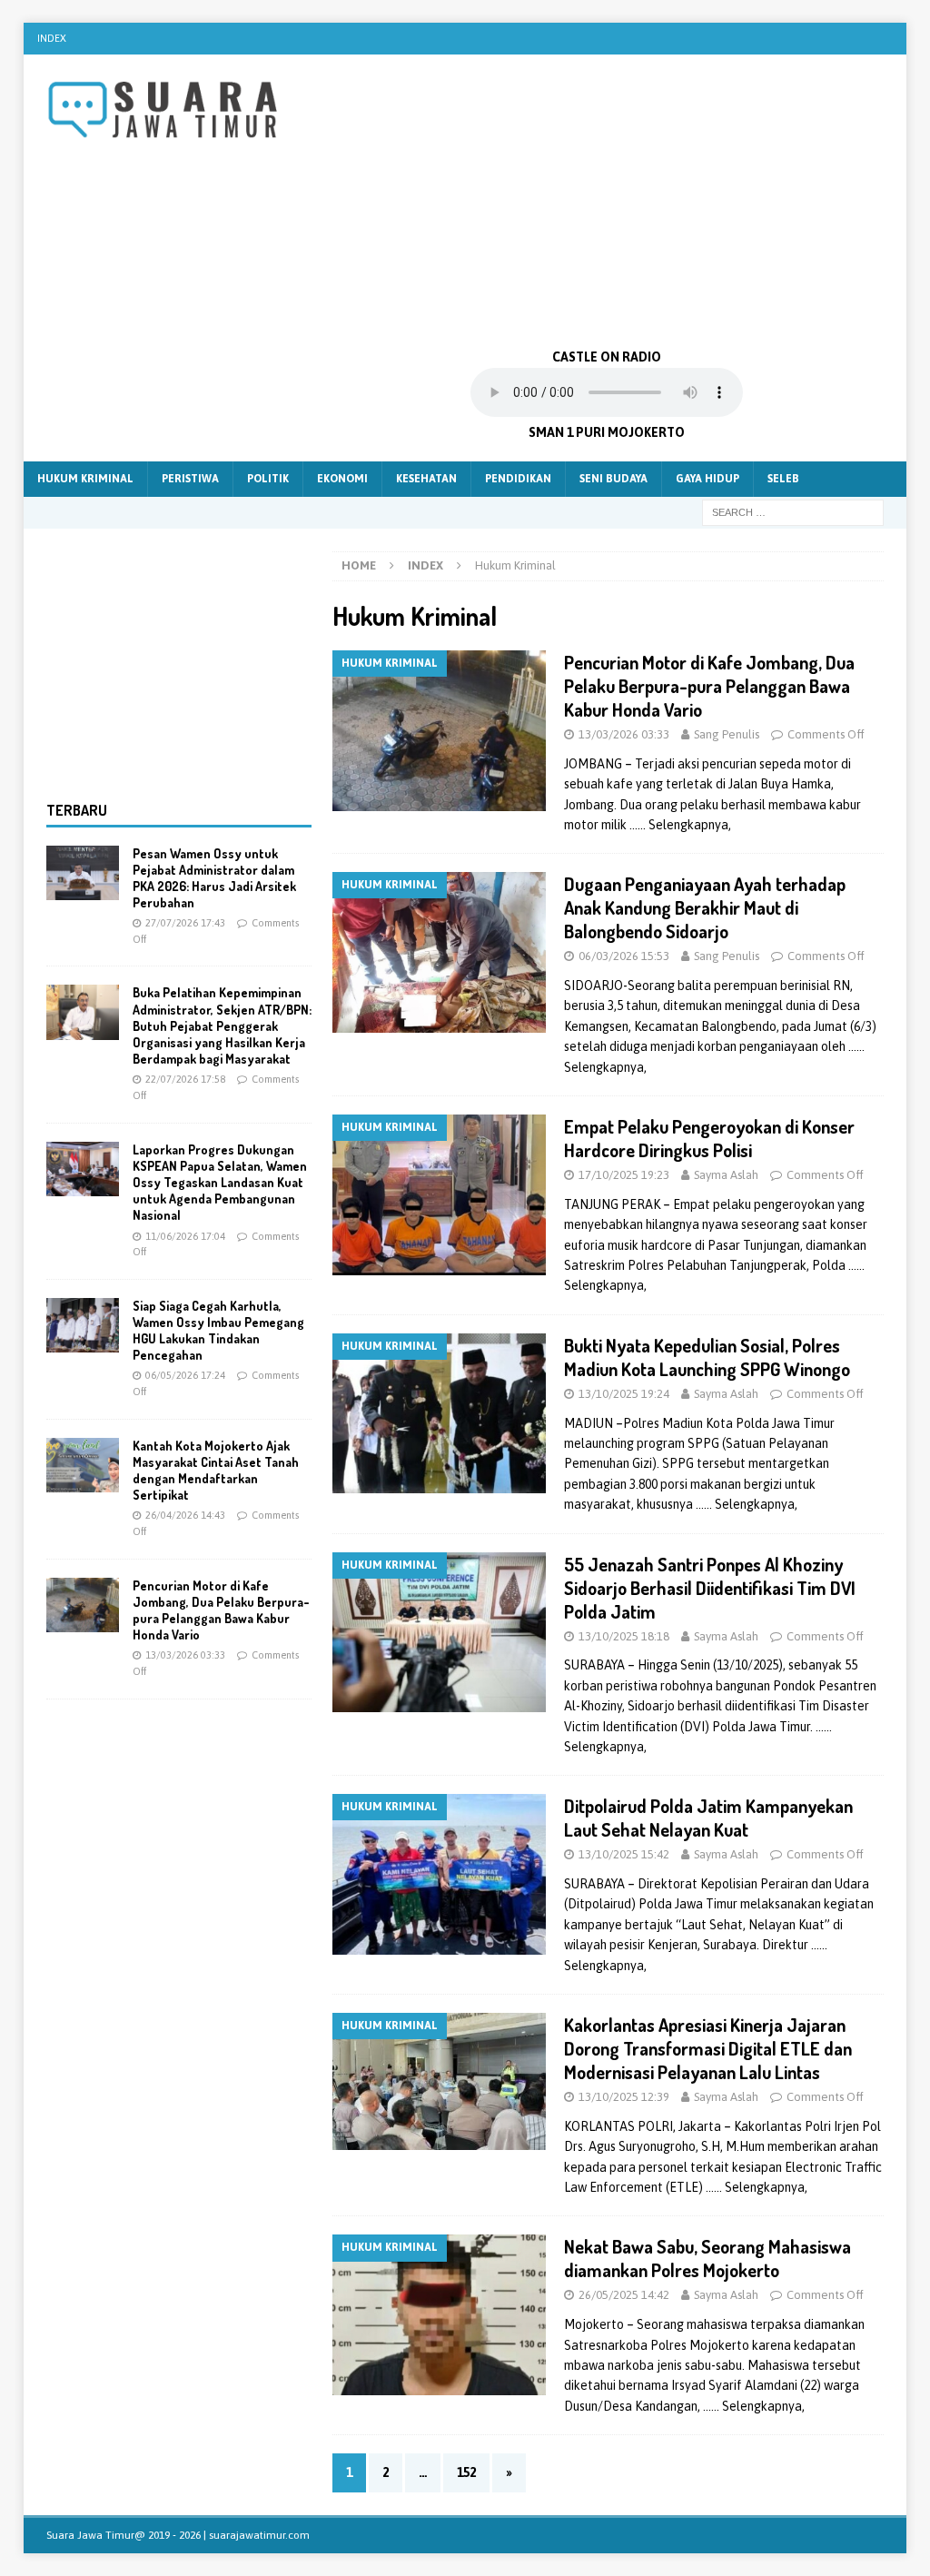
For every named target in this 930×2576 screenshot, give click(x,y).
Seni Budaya (613, 479)
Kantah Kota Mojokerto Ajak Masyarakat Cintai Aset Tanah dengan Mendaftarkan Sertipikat (216, 1471)
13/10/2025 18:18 (624, 1636)
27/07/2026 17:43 (185, 923)
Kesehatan (426, 479)
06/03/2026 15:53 (624, 956)
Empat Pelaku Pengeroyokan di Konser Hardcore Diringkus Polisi (709, 1138)
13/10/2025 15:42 (624, 1854)
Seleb (783, 479)
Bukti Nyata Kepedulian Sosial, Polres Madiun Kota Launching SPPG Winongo (707, 1357)
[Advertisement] (607, 200)
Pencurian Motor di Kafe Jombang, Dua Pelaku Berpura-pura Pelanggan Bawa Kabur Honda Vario (709, 686)
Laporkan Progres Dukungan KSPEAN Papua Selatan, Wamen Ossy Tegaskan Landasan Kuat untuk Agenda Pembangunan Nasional (220, 1183)
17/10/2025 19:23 (624, 1175)
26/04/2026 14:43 (185, 1515)
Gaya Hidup (707, 479)
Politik (268, 479)
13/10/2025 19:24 (624, 1394)
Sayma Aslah (726, 1175)
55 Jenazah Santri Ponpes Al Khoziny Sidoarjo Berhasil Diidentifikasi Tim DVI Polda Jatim (710, 1588)
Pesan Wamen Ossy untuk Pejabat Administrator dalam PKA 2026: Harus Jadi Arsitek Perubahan (214, 878)
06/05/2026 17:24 (185, 1375)
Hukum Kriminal (85, 479)
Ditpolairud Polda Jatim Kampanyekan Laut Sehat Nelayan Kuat (708, 1818)
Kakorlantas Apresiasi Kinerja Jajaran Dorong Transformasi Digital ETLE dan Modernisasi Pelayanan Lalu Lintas (708, 2048)
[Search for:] (793, 511)
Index (52, 38)
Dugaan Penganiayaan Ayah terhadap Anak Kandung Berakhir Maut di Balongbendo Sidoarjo (705, 907)
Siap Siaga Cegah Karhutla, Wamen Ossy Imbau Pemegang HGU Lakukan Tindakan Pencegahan (218, 1331)
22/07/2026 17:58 (185, 1079)
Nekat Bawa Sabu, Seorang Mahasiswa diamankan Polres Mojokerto (707, 2258)
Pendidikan (518, 479)
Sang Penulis (727, 734)
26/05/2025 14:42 (624, 2295)
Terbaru (77, 810)
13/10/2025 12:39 (624, 2097)
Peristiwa (190, 479)
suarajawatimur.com (259, 2535)
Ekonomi (342, 479)
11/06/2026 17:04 (185, 1236)
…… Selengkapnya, (680, 825)
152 (466, 2472)
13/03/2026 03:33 (624, 734)
